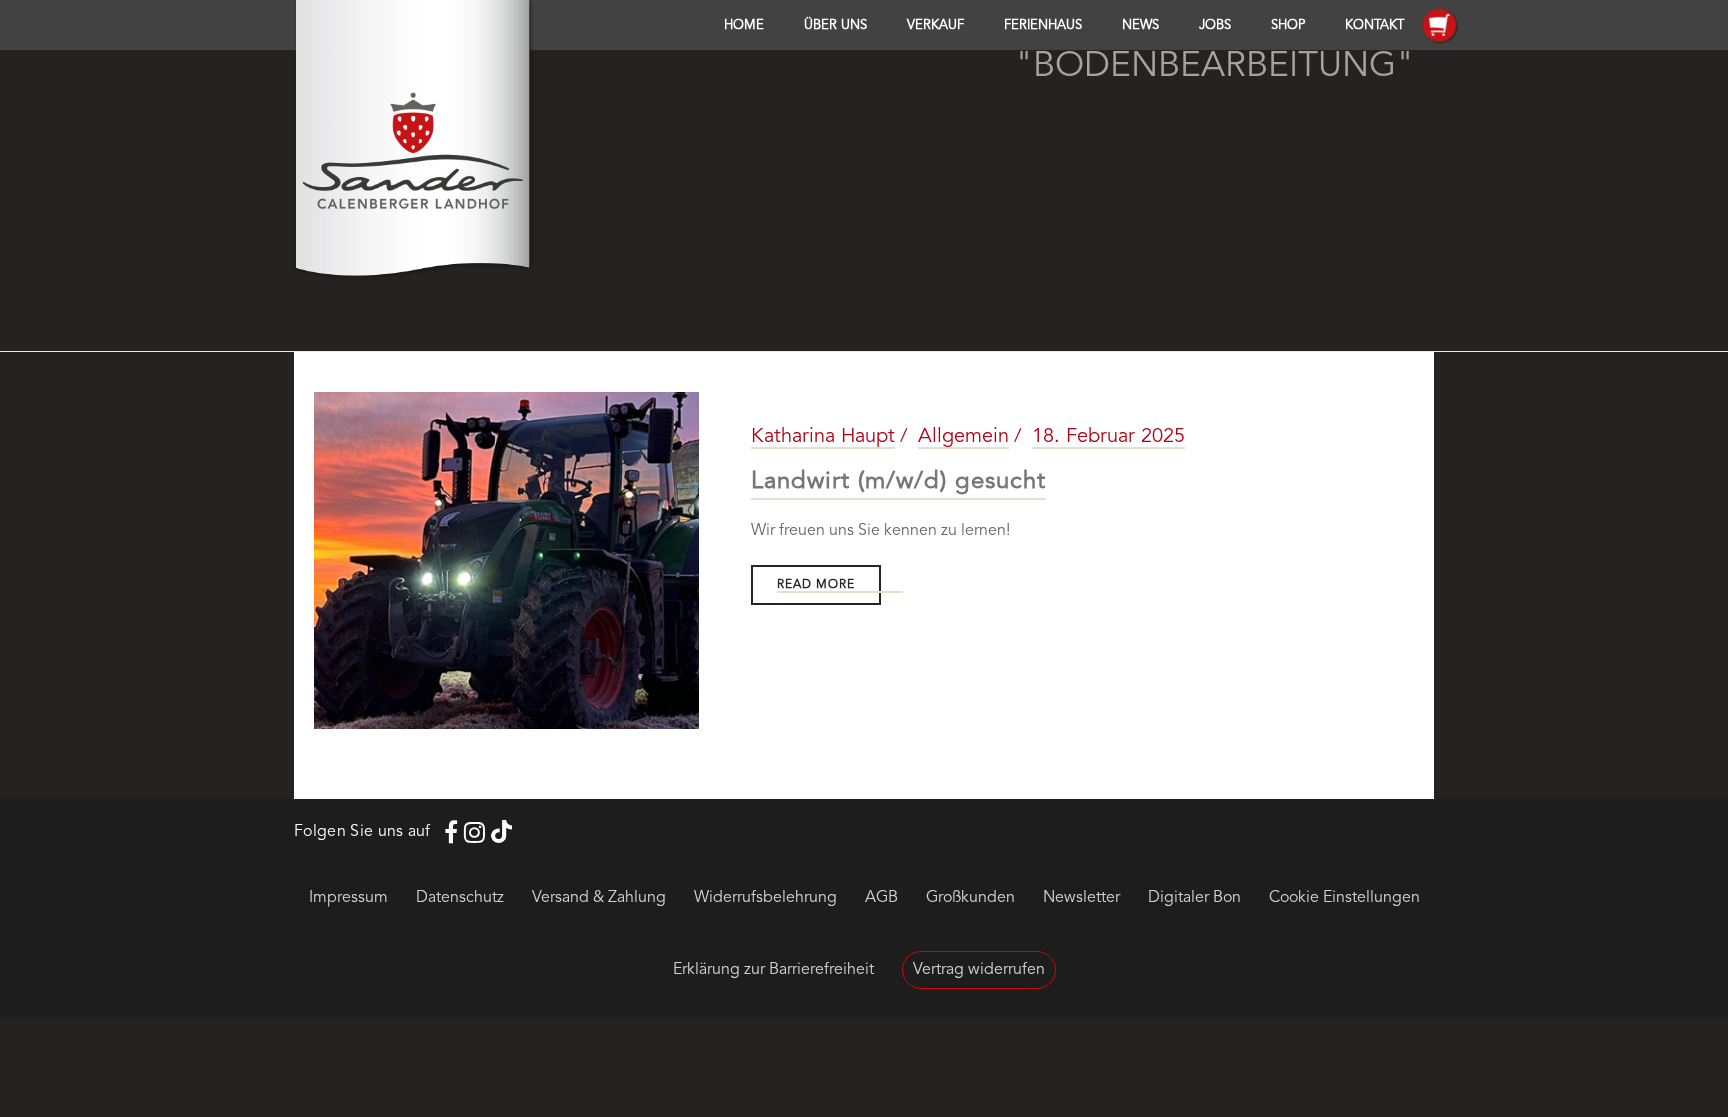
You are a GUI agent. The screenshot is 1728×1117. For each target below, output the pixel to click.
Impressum (348, 898)
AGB (881, 898)
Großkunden (970, 898)
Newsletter (1081, 898)
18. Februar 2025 (1108, 437)
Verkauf (935, 25)
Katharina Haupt (823, 437)
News (1140, 25)
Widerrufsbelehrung (765, 898)
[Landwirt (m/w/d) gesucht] (506, 560)
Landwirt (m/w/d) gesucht (898, 482)
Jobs (1215, 25)
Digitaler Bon (1194, 898)
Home (744, 25)
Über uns (835, 25)
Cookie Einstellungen (1344, 898)
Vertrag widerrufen (979, 970)
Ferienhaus (1043, 25)
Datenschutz (460, 898)
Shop (1288, 25)
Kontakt (1374, 25)
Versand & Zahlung (599, 898)
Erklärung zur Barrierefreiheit (773, 970)
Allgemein (963, 437)
